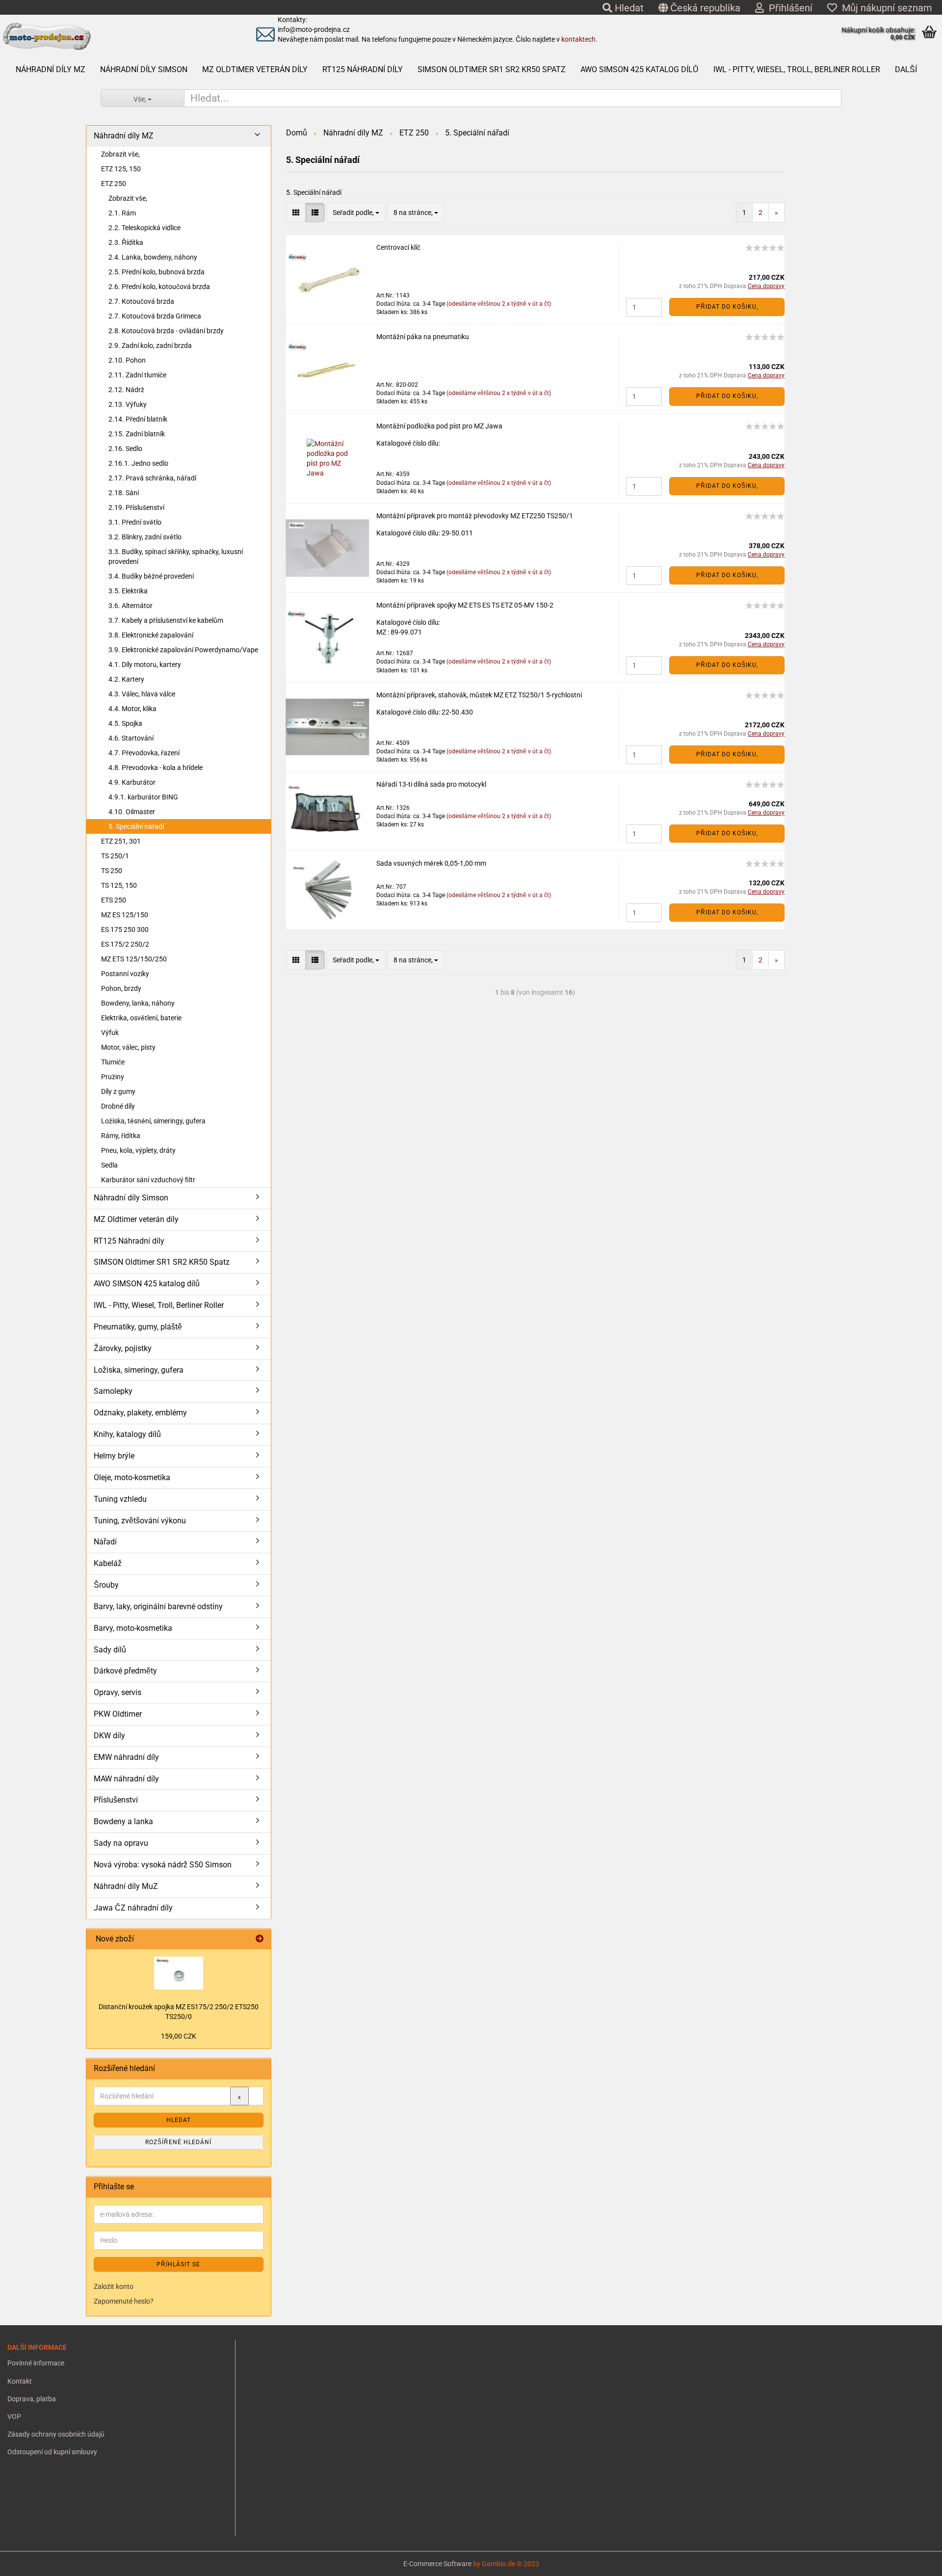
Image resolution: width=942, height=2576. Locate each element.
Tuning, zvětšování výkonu (140, 1521)
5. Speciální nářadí (136, 826)
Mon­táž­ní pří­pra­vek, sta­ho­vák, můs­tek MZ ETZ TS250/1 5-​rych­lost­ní (479, 695)
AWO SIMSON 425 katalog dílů (640, 69)
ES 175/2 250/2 (125, 944)
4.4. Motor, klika (132, 709)
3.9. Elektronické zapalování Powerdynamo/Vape (183, 650)
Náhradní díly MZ (51, 69)
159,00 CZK (179, 2036)
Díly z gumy (118, 1091)
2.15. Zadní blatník (137, 434)
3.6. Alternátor (131, 606)
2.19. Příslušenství (136, 507)
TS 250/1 (115, 856)
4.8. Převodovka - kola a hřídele (156, 768)
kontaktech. (579, 39)
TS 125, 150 (119, 885)
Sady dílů (110, 1650)
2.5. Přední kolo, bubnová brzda (157, 272)
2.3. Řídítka (126, 242)
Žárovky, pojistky (123, 1348)
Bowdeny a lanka (123, 1821)
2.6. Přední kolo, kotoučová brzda (159, 287)
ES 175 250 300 (125, 929)
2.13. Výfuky (128, 404)
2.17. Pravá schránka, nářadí (152, 478)
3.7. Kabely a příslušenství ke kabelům (166, 620)
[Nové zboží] (260, 1939)
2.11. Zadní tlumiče (137, 375)
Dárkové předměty (125, 1671)
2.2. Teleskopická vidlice (144, 228)
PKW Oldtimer (118, 1714)
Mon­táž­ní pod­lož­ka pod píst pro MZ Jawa (439, 426)
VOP (14, 2417)
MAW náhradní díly (126, 1779)
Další (906, 69)
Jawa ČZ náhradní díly (133, 1908)
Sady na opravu (121, 1843)
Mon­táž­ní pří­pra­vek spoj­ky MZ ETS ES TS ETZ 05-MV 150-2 (465, 605)
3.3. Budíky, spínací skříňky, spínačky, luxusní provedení (176, 557)
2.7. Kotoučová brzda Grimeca (155, 316)
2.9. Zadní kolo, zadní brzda (150, 345)
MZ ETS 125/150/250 (134, 959)
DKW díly (109, 1736)
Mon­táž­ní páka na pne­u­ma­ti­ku (423, 337)
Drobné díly (118, 1106)
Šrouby (106, 1585)
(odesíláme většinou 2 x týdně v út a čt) (499, 304)
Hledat (628, 8)
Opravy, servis (118, 1692)
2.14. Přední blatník (138, 419)
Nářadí (105, 1542)
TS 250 (112, 871)
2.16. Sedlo (125, 449)
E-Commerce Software (437, 2564)
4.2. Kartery (126, 679)
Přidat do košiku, (727, 307)
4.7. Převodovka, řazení (144, 753)
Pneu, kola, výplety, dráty (138, 1150)
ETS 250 (114, 900)
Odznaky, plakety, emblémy (140, 1413)
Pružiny (113, 1077)
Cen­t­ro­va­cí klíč (398, 247)
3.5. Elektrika (128, 591)
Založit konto (114, 2286)
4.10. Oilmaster (132, 812)
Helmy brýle (114, 1456)
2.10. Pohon (127, 360)
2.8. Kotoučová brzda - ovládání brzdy (166, 331)
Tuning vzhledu (120, 1499)
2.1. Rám (122, 213)
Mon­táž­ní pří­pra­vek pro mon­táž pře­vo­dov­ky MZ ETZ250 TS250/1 (475, 516)
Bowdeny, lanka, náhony (138, 1003)
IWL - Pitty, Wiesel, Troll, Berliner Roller (797, 69)
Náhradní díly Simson (144, 69)
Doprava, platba (32, 2399)
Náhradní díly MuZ (126, 1886)
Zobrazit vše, (120, 154)
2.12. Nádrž (126, 390)
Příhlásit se (178, 2264)
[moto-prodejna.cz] (112, 37)
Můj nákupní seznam (885, 8)
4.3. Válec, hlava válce (142, 694)
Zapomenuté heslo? (124, 2301)
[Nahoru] (27, 2561)
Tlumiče (113, 1062)
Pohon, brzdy (121, 988)
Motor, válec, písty (128, 1047)
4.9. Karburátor (132, 782)
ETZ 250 (114, 184)
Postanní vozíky (125, 974)
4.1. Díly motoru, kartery (145, 664)
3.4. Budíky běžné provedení (151, 576)
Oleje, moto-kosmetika (132, 1477)
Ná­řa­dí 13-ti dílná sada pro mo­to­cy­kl (431, 784)
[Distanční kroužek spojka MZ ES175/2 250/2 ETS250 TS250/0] (179, 1973)
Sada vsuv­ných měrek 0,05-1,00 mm (431, 863)
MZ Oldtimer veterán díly (255, 69)
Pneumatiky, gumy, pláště (138, 1327)
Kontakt (20, 2381)
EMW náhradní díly (126, 1757)
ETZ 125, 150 (121, 169)
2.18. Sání (124, 493)
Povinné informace (36, 2363)
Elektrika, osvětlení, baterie (141, 1018)
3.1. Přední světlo (135, 522)
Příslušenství (116, 1800)
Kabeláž (108, 1563)
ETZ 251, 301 (121, 841)
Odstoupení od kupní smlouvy (52, 2452)
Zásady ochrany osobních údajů (56, 2434)
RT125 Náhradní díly (363, 69)
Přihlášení (788, 8)
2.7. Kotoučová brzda (141, 301)
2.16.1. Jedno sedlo (138, 463)
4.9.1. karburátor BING (143, 797)
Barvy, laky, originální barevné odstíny (158, 1607)
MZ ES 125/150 (125, 915)
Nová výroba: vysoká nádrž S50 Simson (163, 1865)
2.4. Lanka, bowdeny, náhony (153, 257)
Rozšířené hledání (178, 2142)
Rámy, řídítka (121, 1136)
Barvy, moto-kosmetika (133, 1628)
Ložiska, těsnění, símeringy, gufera (153, 1121)
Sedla (109, 1165)
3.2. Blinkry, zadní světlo (145, 537)
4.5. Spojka (125, 723)
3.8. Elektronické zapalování (151, 635)
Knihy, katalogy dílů (127, 1434)
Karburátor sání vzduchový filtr (148, 1180)
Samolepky (113, 1391)
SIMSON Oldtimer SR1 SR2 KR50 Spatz (492, 69)
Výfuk (110, 1033)
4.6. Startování (131, 738)
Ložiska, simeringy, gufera (139, 1370)
